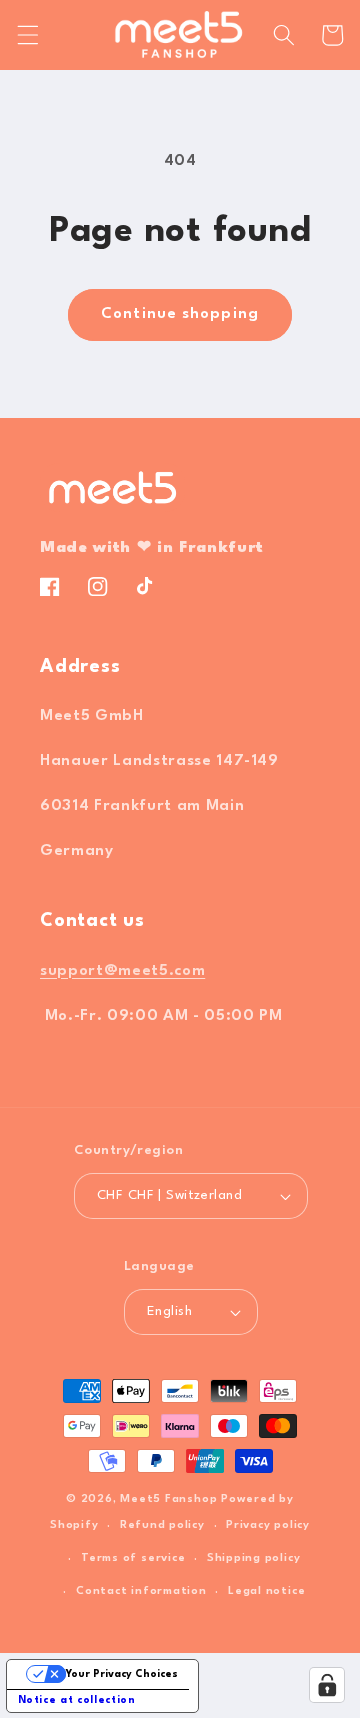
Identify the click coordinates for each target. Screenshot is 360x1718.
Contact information (141, 1591)
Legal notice (266, 1591)
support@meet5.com (122, 971)
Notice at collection (77, 1700)
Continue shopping (180, 314)
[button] (27, 35)
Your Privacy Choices (122, 1674)
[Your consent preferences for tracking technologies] (327, 1685)
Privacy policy (268, 1525)
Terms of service (133, 1558)
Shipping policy (254, 1558)
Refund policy (162, 1525)
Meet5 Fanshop (168, 1499)
